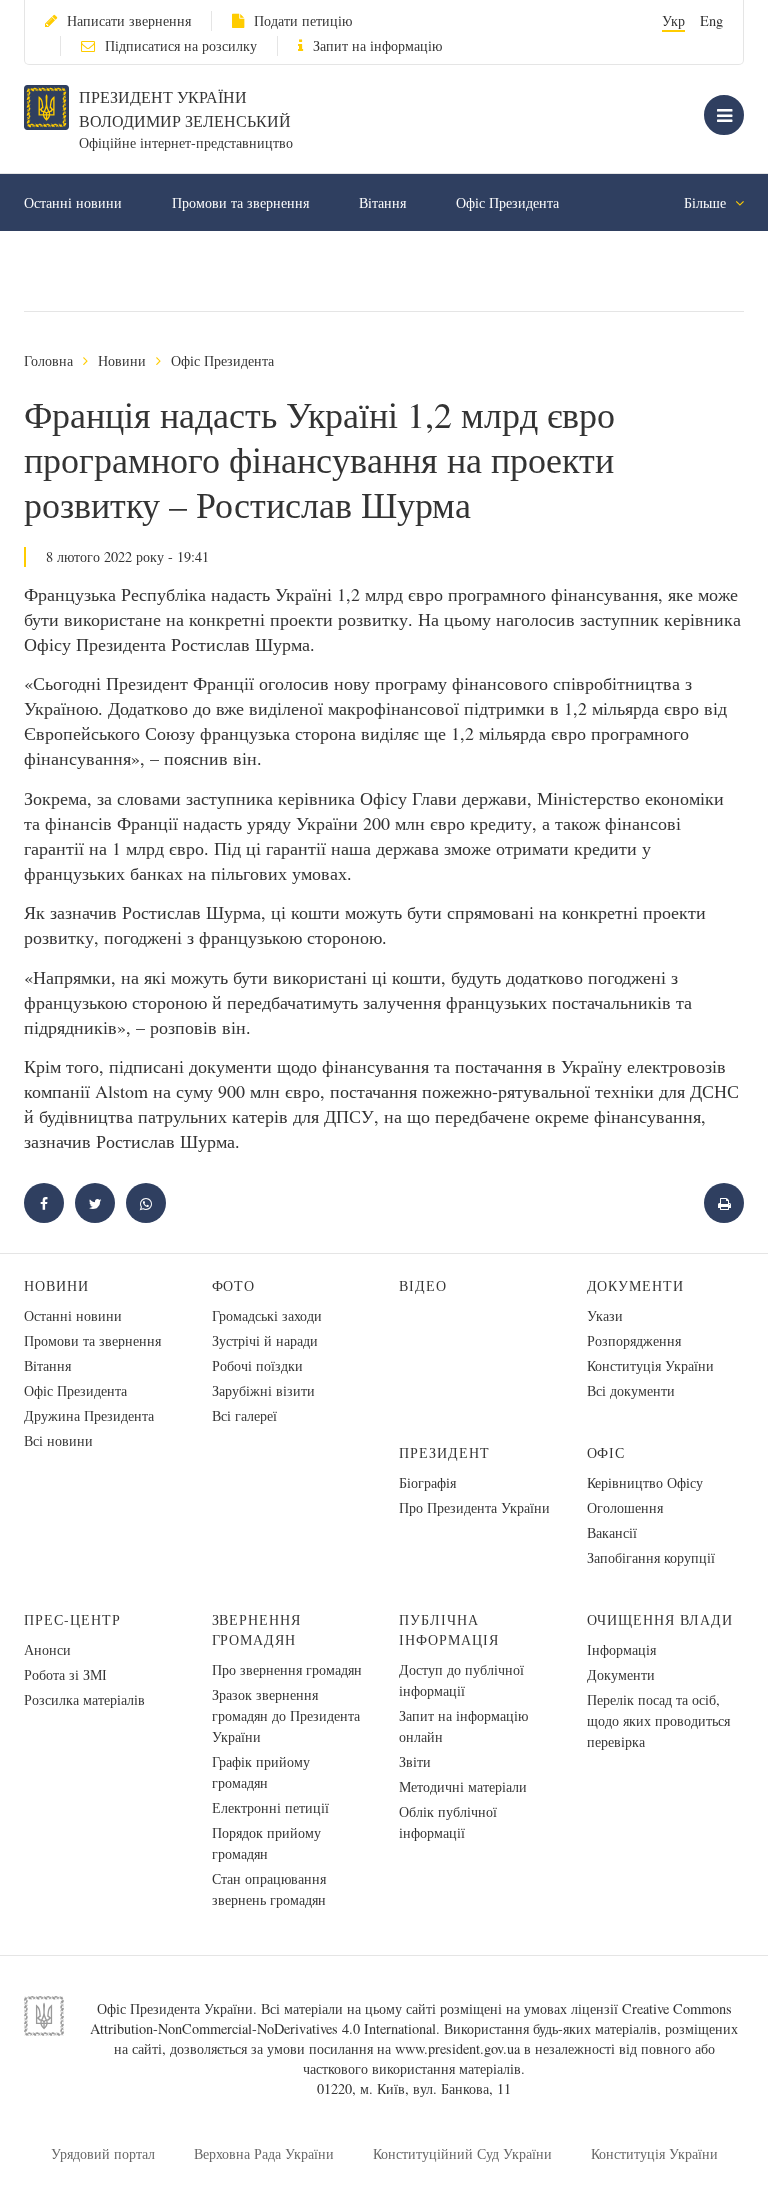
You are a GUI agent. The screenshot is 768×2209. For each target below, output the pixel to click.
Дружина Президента (89, 1415)
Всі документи (631, 1390)
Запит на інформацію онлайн (463, 1726)
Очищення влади (660, 1619)
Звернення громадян (257, 1629)
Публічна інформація (449, 1629)
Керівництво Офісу (645, 1482)
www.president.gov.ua (457, 2048)
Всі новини (58, 1440)
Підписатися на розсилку (181, 45)
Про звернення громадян (287, 1669)
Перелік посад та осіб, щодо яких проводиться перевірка (658, 1720)
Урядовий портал (103, 2153)
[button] (95, 1203)
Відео (423, 1285)
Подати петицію (303, 20)
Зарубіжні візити (263, 1390)
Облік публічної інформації (448, 1822)
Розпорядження (634, 1340)
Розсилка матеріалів (84, 1699)
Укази (605, 1315)
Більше (707, 202)
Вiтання (382, 202)
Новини (122, 360)
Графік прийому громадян (261, 1772)
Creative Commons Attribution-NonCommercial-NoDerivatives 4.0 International (411, 2018)
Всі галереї (244, 1415)
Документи (636, 1285)
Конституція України (650, 1365)
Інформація (621, 1649)
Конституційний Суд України (462, 2153)
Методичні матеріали (463, 1786)
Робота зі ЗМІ (65, 1674)
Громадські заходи (267, 1315)
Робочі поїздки (257, 1365)
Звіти (415, 1761)
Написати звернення (129, 20)
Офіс (606, 1452)
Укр (673, 20)
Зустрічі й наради (265, 1340)
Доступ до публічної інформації (461, 1680)
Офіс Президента (507, 202)
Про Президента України (474, 1507)
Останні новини (73, 202)
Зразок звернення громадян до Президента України (286, 1715)
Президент (444, 1452)
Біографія (427, 1482)
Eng (711, 20)
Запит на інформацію (377, 45)
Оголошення (625, 1507)
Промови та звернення (240, 202)
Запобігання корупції (651, 1557)
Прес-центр (72, 1619)
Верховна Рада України (264, 2153)
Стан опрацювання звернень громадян (269, 1889)
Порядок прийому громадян (266, 1843)
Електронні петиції (270, 1807)
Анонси (47, 1649)
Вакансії (612, 1532)
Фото (234, 1285)
